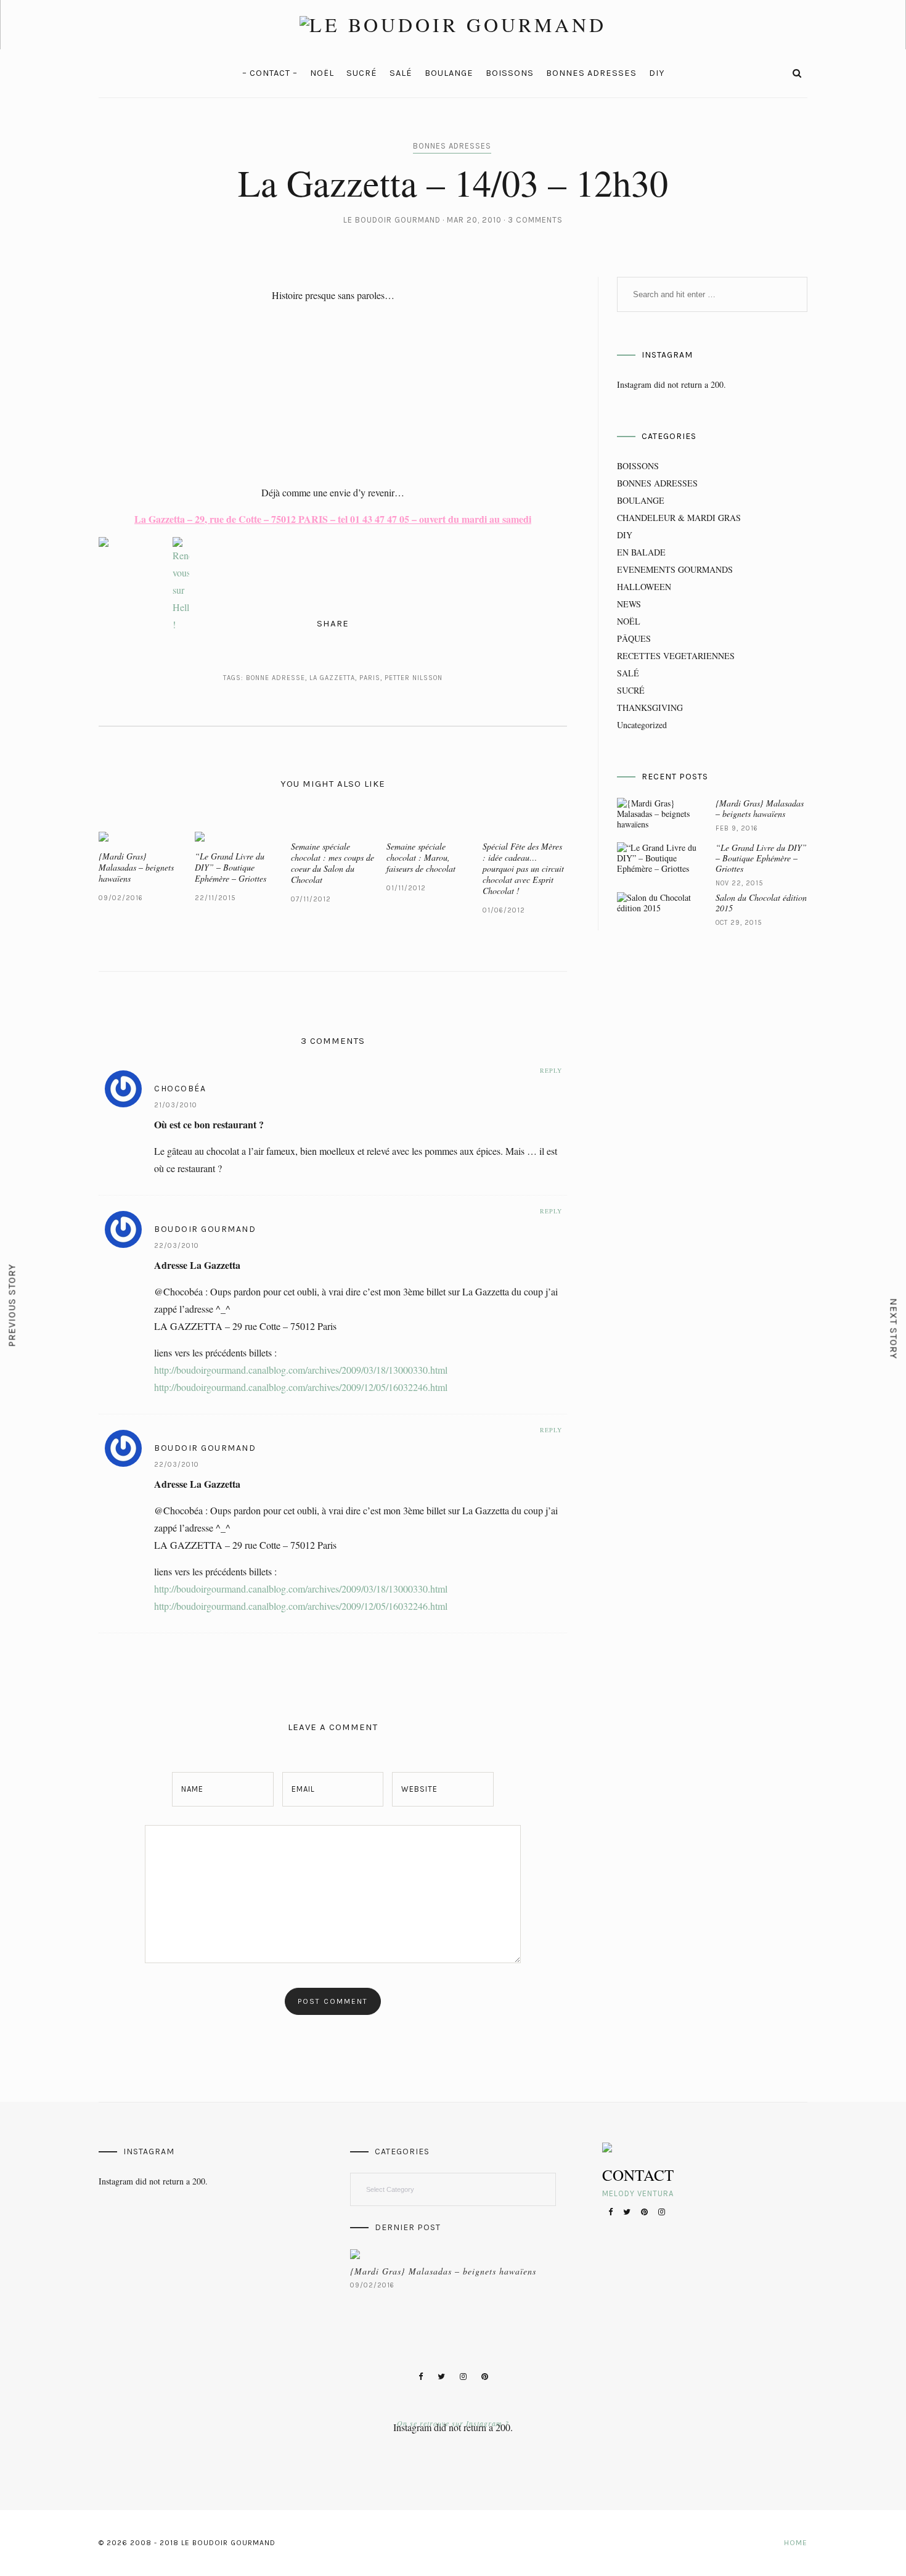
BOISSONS (510, 73)
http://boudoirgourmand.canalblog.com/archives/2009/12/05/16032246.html (301, 1387)
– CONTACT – (270, 73)
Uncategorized (642, 725)
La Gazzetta (332, 678)
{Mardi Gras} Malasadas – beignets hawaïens (136, 867)
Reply (551, 1070)
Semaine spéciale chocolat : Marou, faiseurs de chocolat (421, 857)
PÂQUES (634, 638)
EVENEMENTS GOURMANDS (675, 569)
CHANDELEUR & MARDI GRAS (679, 518)
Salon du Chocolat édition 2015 (761, 903)
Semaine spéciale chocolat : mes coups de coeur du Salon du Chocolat (333, 863)
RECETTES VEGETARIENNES (676, 656)
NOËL (322, 73)
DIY (657, 73)
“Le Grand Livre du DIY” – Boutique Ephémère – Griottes (231, 867)
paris (370, 678)
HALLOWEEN (644, 587)
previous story (12, 1306)
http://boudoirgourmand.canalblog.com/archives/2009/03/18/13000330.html (301, 1370)
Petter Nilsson (414, 678)
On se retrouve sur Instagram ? (453, 2423)
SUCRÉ (362, 73)
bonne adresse (275, 678)
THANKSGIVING (650, 708)
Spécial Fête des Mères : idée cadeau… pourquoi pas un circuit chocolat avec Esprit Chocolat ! (523, 868)
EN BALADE (641, 552)
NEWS (629, 604)
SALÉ (401, 73)
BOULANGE (449, 73)
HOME (796, 2543)
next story (894, 1329)
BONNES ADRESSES (591, 73)
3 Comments (535, 220)
